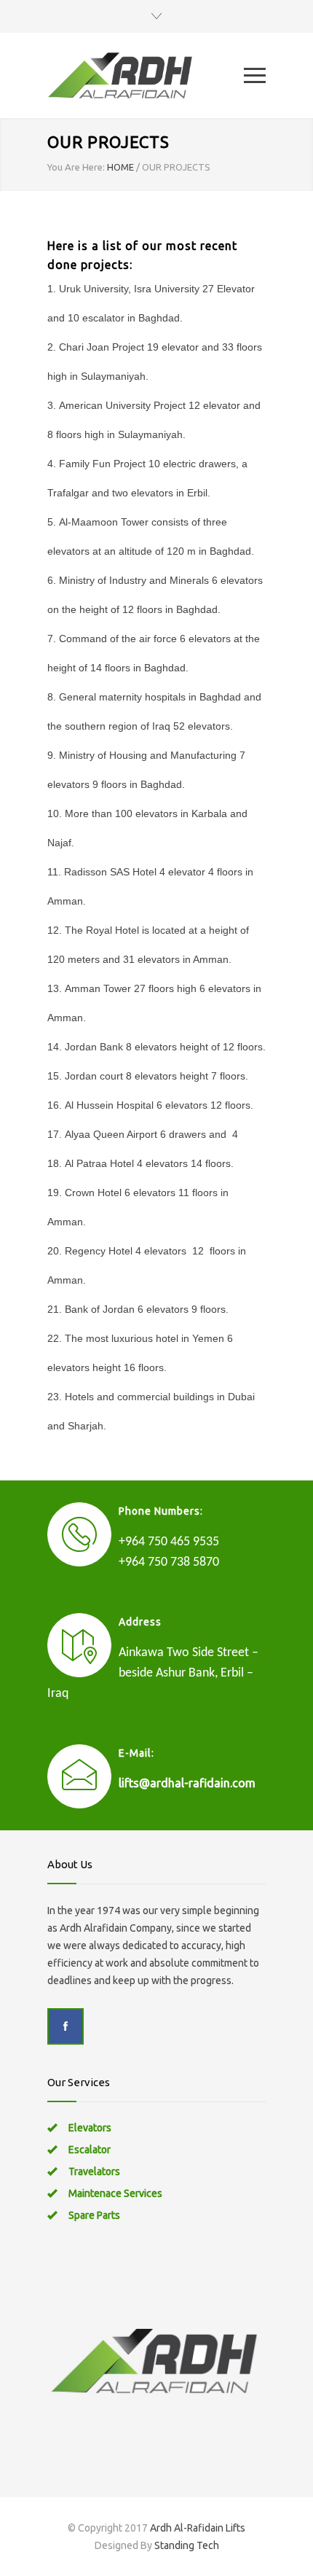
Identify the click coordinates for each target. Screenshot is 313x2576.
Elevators (90, 2128)
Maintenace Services (115, 2193)
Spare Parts (94, 2215)
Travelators (94, 2171)
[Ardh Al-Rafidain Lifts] (146, 75)
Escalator (90, 2150)
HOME (120, 167)
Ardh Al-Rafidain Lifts (198, 2528)
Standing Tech (187, 2545)
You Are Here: (76, 167)
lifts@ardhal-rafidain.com (187, 1783)
